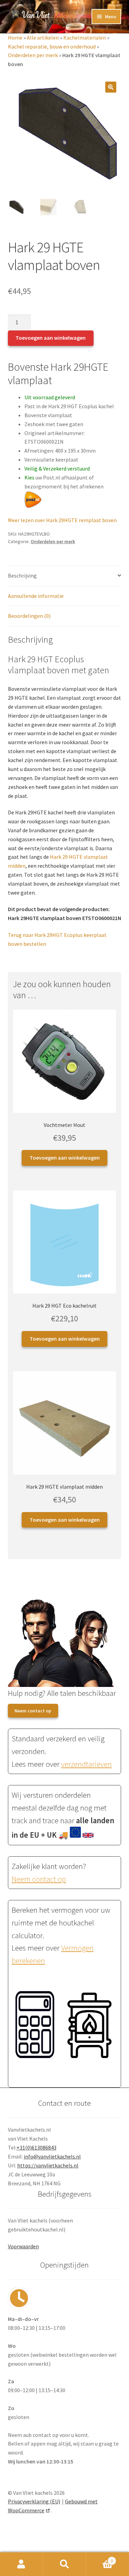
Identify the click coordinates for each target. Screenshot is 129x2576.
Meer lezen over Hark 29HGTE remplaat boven (62, 520)
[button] (111, 87)
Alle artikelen (43, 38)
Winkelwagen (99, 2558)
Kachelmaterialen (85, 38)
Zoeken (64, 2564)
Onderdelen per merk (33, 55)
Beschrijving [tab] (22, 576)
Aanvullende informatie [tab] (36, 596)
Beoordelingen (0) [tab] (29, 616)
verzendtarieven (87, 1764)
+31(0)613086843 (36, 2147)
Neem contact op (33, 1711)
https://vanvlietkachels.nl (48, 2165)
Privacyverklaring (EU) (34, 2501)
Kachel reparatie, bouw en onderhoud (52, 46)
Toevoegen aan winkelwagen (51, 338)
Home (15, 38)
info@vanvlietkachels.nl (52, 2156)
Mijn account (21, 2564)
